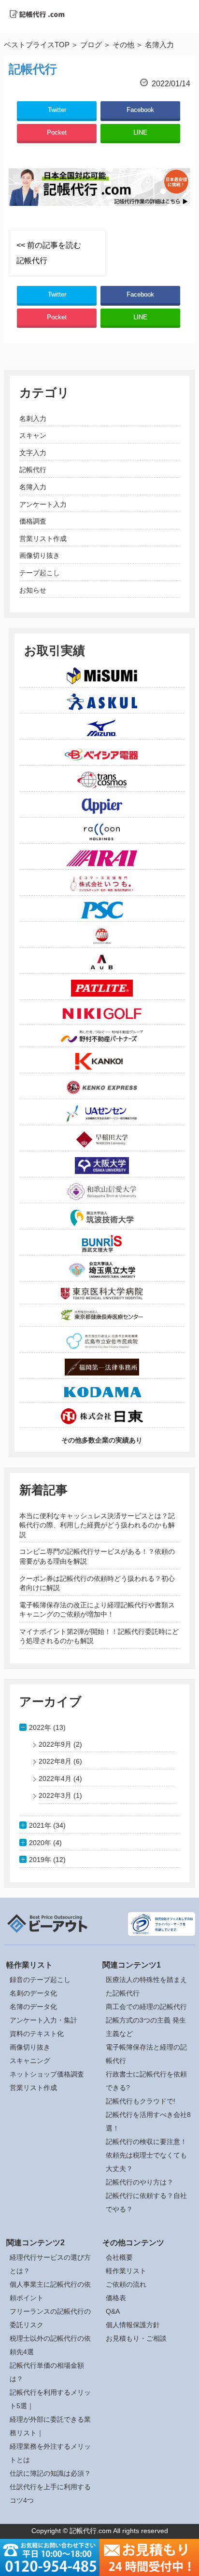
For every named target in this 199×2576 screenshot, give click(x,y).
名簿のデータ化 (33, 2007)
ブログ (91, 45)
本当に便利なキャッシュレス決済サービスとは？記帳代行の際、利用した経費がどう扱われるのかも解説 (97, 1525)
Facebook (140, 110)
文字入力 (33, 453)
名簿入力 (33, 487)
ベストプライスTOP (37, 45)
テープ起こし (40, 573)
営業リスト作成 (43, 539)
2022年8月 (55, 1761)
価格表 (116, 2298)
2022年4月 (55, 1779)
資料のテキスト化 (37, 2034)
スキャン (33, 435)
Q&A (113, 2311)
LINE (140, 132)
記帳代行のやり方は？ (140, 2182)
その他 (123, 45)
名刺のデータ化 (33, 1993)
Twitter (57, 110)
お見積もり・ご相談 (136, 2338)
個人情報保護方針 (133, 2325)
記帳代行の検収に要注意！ (146, 2142)
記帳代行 (33, 470)
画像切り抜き (40, 555)
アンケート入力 (43, 504)
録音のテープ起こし (40, 1980)
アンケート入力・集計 (43, 2020)
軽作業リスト (126, 2271)
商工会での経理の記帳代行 (146, 2007)
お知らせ (33, 590)
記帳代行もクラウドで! (141, 2101)
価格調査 (33, 521)
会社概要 (119, 2257)
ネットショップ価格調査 (47, 2074)
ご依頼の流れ (126, 2284)
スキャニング (30, 2061)
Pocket (57, 132)
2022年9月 (55, 1744)
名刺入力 (33, 418)
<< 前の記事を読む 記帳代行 (49, 253)
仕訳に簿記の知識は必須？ (50, 2473)
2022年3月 (55, 1795)
